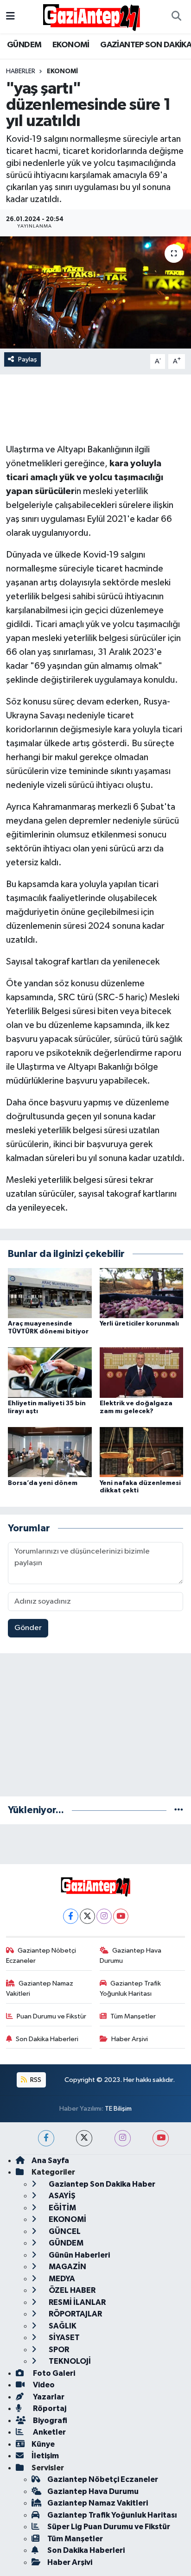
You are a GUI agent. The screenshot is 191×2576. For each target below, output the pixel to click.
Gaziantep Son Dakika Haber (101, 2184)
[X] (87, 1916)
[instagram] (123, 2138)
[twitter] (84, 2138)
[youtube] (161, 2138)
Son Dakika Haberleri (47, 2039)
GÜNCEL (64, 2231)
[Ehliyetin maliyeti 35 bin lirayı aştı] (50, 1373)
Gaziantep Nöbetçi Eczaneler (41, 1956)
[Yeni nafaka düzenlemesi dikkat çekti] (142, 1452)
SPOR (58, 2350)
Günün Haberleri (79, 2255)
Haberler (21, 71)
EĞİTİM (62, 2208)
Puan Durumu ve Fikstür (51, 2016)
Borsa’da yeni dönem (43, 1483)
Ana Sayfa (50, 2160)
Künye (43, 2444)
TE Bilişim (118, 2109)
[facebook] (46, 2138)
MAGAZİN (67, 2267)
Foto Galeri (53, 2373)
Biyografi (49, 2421)
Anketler (49, 2432)
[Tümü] (179, 1810)
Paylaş (28, 359)
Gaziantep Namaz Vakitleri (40, 1989)
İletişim (45, 2456)
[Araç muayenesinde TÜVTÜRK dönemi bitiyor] (50, 1293)
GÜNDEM (24, 45)
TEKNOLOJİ (69, 2361)
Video (43, 2385)
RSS (35, 2080)
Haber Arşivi (130, 2039)
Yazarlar (48, 2397)
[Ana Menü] (10, 16)
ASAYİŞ (61, 2196)
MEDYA (61, 2279)
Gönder (28, 1628)
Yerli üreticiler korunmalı (139, 1324)
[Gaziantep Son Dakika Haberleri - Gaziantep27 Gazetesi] (91, 16)
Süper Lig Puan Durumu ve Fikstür (109, 2527)
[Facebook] (71, 1916)
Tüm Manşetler (133, 2016)
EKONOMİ (71, 45)
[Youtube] (121, 1916)
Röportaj (49, 2408)
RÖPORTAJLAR (75, 2314)
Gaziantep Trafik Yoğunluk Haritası (131, 1989)
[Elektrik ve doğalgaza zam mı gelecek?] (142, 1373)
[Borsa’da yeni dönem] (50, 1452)
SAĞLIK (62, 2326)
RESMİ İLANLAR (76, 2302)
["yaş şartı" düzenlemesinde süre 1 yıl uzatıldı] (95, 292)
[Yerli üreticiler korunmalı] (142, 1293)
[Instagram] (104, 1916)
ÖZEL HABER (71, 2290)
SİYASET (64, 2338)
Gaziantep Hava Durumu (131, 1956)
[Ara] (176, 17)
